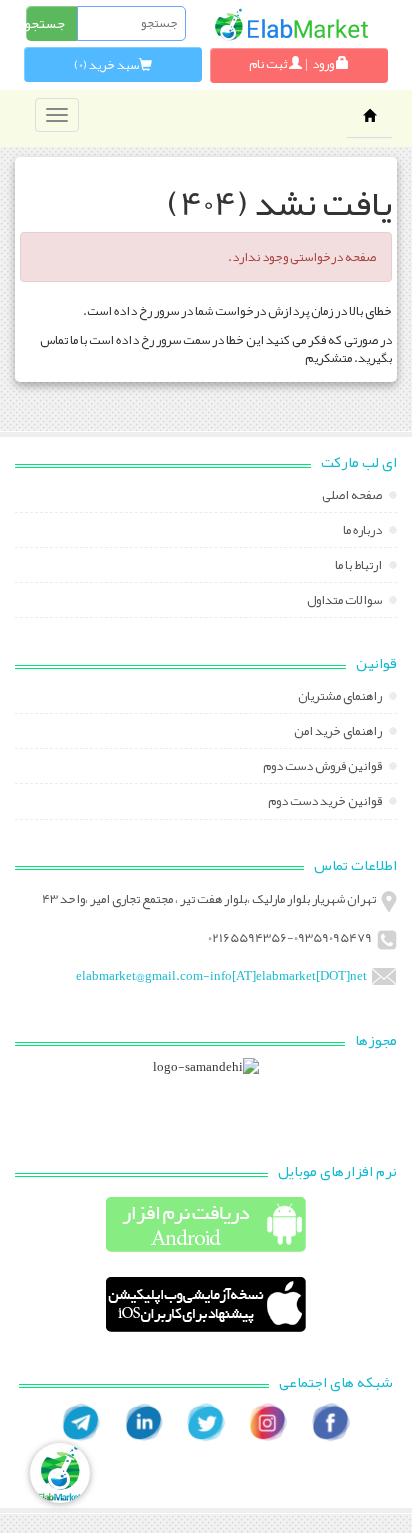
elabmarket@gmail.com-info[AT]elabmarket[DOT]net (221, 976)
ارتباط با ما (359, 567)
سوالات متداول (345, 602)
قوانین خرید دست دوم (326, 803)
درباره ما (363, 532)
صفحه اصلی (353, 497)
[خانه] (291, 24)
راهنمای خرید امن (339, 733)
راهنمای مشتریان (341, 698)
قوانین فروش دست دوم (323, 768)
